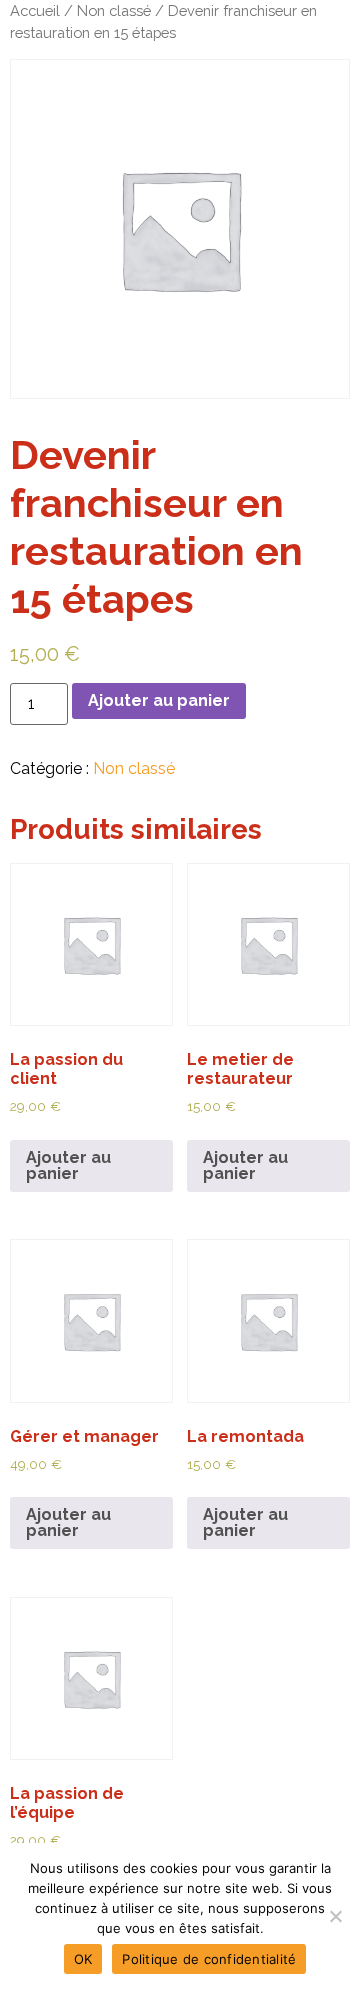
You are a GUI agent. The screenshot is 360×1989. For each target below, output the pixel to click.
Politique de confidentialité (209, 1959)
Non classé (114, 10)
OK (83, 1959)
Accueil (35, 10)
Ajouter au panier (159, 700)
